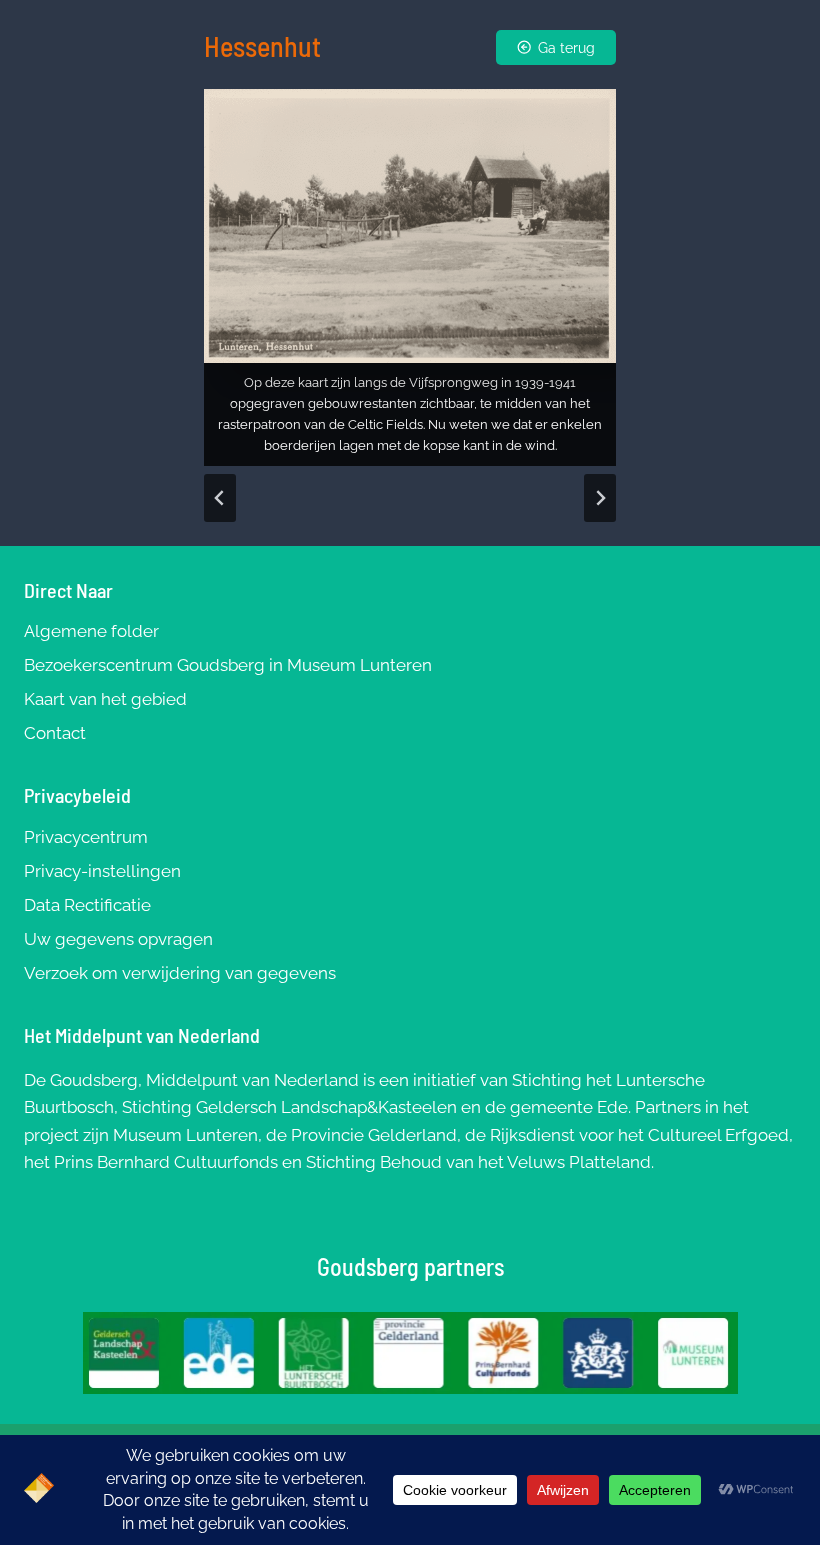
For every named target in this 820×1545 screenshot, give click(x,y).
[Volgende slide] (600, 498)
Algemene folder (91, 631)
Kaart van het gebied (105, 699)
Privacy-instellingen (102, 871)
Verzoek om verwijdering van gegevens (180, 973)
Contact (55, 733)
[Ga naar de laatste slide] (220, 498)
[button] (410, 278)
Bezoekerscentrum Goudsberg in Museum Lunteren (228, 665)
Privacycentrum (86, 837)
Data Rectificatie (87, 905)
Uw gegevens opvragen (118, 939)
